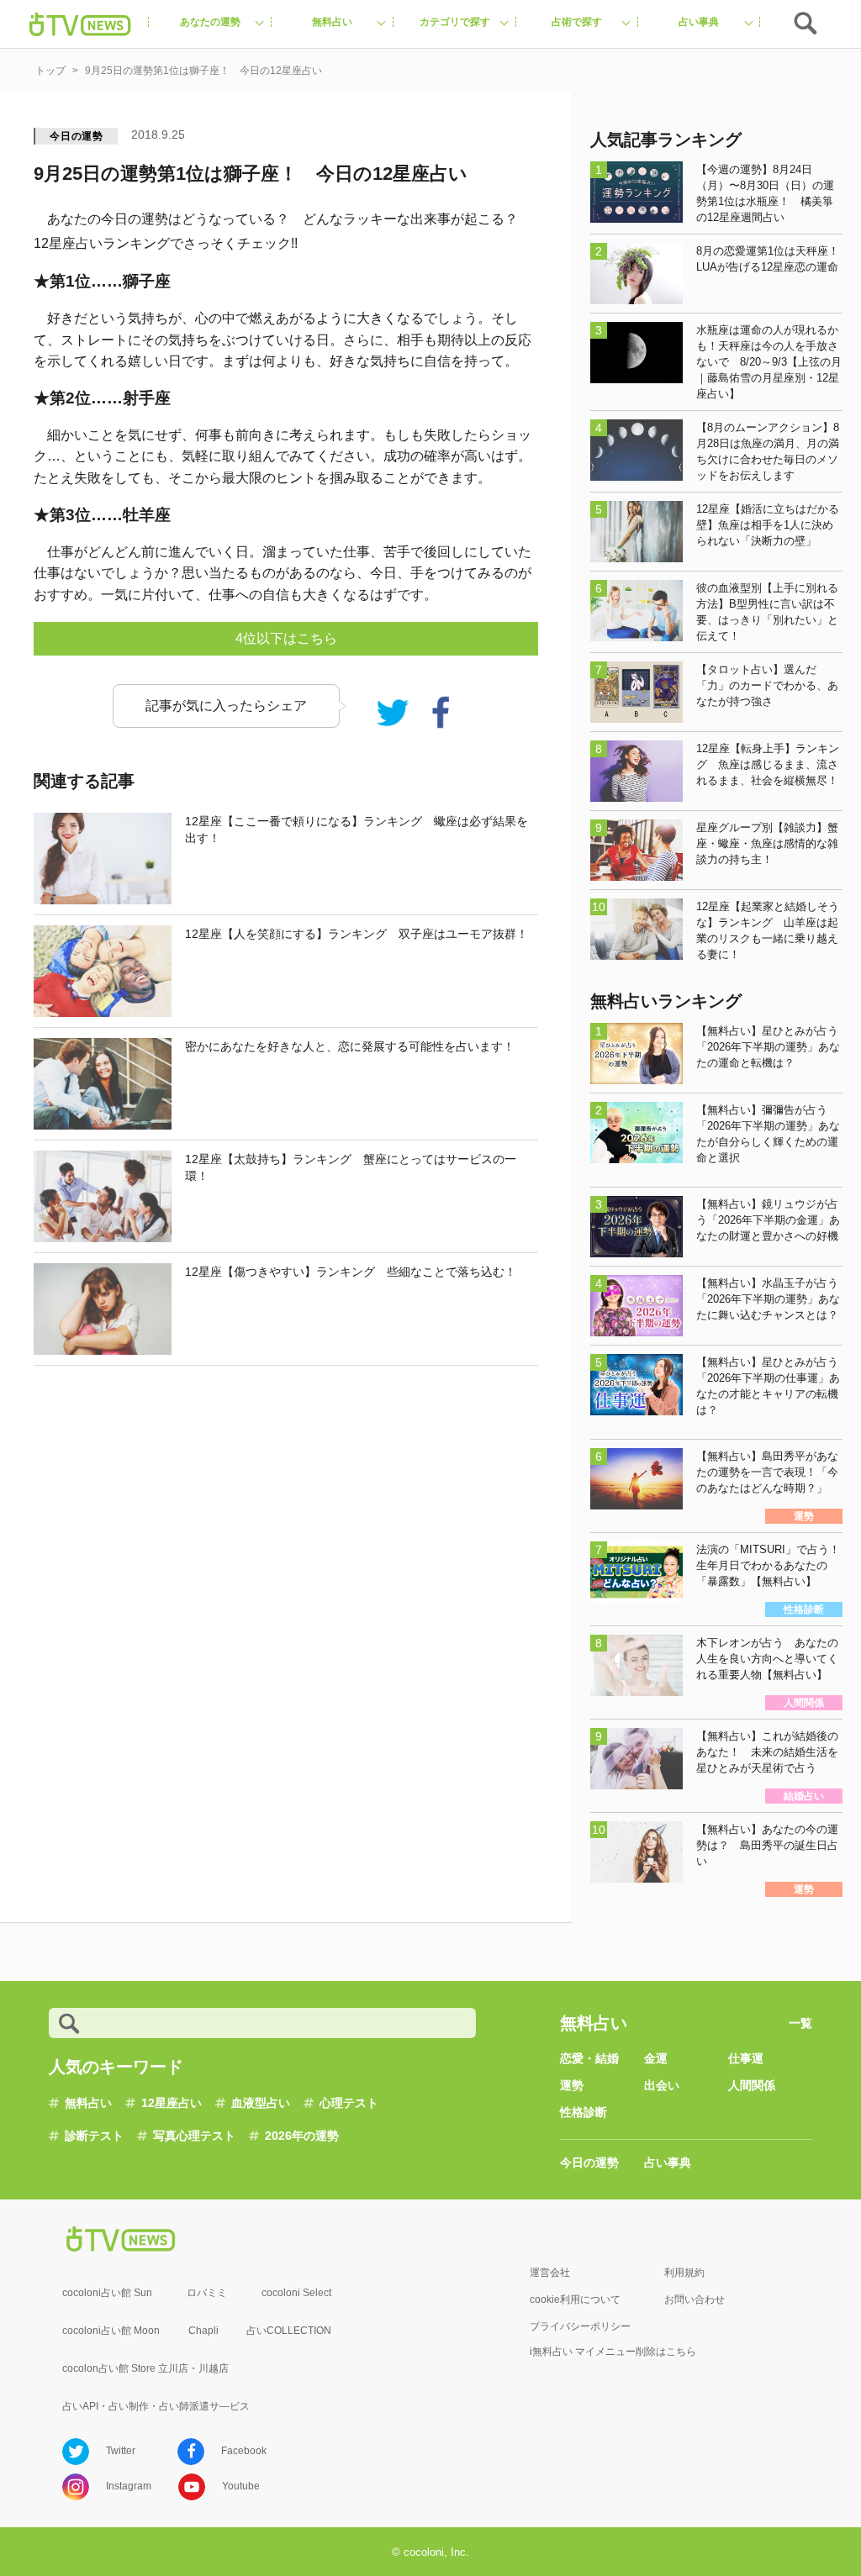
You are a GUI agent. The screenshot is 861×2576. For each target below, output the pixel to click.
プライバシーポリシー (580, 2326)
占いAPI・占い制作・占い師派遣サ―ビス (156, 2406)
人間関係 (752, 2085)
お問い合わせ (695, 2299)
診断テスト (94, 2136)
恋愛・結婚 (589, 2058)
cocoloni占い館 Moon (111, 2331)
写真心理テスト (194, 2136)
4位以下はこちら (286, 638)
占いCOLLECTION (289, 2331)
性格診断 (584, 2112)
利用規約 (684, 2273)
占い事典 (668, 2162)
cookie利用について (575, 2299)
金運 (656, 2058)
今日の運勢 (77, 136)
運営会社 (550, 2273)
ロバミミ (207, 2293)
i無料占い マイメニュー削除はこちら (613, 2352)
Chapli (203, 2331)
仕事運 (746, 2058)
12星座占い (172, 2103)
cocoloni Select (296, 2293)
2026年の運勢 (302, 2136)
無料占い (88, 2103)
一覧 (800, 2023)
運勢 (572, 2085)
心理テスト (349, 2103)
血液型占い (261, 2103)
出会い (662, 2085)
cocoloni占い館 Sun (107, 2293)
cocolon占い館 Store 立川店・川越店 (145, 2368)
